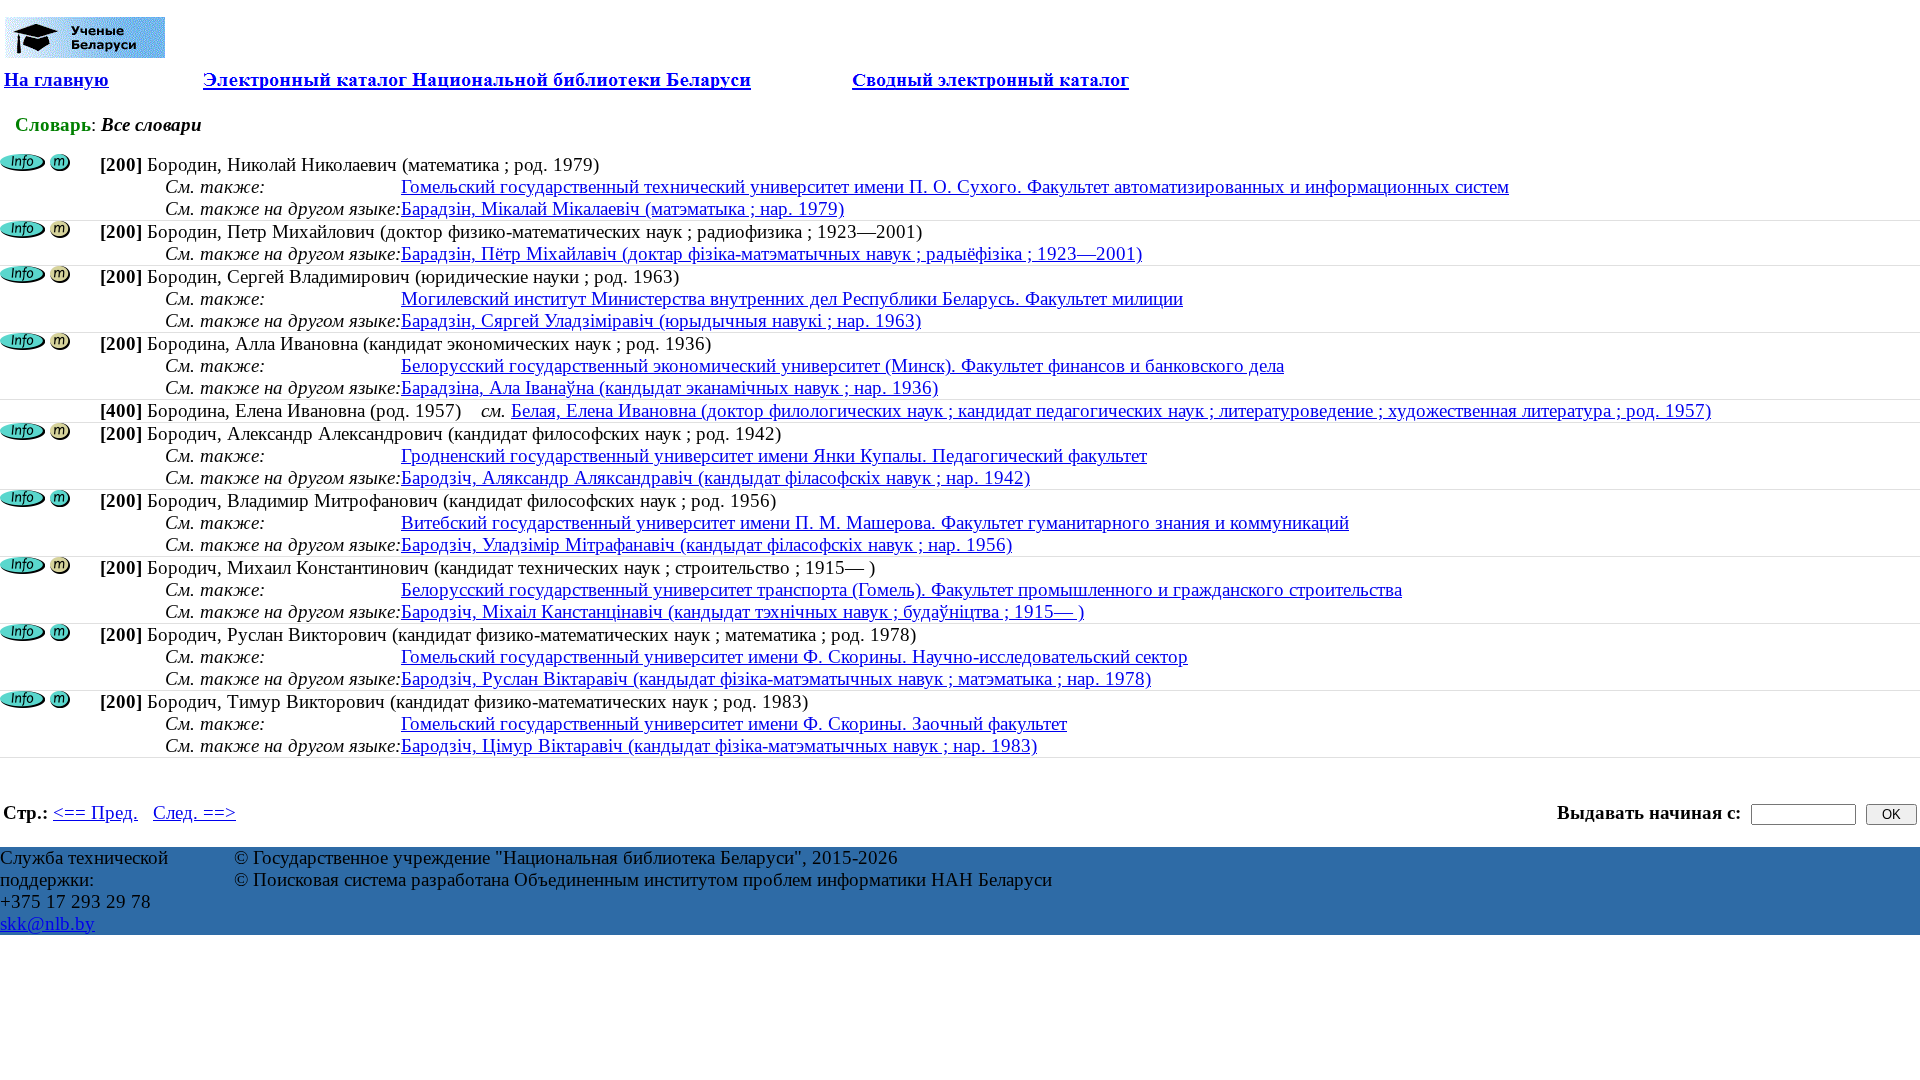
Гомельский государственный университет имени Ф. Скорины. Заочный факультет (734, 723)
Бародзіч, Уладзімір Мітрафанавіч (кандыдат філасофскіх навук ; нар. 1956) (706, 544)
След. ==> (194, 812)
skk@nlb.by (47, 923)
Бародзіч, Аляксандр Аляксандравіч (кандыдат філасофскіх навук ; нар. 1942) (715, 477)
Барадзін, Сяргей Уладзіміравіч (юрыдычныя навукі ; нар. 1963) (661, 320)
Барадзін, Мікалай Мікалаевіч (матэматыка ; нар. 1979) (622, 208)
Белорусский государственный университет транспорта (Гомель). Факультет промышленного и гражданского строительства (901, 589)
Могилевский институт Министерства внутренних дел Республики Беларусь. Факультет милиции (792, 298)
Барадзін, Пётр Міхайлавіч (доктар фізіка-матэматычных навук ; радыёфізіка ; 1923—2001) (771, 253)
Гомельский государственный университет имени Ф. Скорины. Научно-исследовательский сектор (794, 656)
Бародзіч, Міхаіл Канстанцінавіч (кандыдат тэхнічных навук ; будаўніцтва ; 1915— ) (742, 611)
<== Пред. (95, 812)
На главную (56, 79)
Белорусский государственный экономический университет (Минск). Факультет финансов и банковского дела (842, 365)
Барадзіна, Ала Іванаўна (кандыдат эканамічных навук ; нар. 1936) (669, 387)
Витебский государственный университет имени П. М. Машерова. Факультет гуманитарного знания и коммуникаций (875, 522)
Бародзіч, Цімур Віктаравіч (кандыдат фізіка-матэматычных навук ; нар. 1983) (719, 745)
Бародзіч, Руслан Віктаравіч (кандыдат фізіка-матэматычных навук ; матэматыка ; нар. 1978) (776, 678)
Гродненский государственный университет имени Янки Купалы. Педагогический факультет (774, 455)
